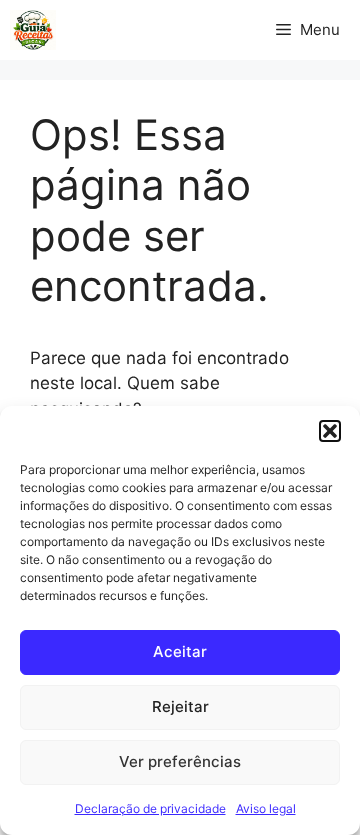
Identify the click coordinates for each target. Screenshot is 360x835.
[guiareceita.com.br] (33, 30)
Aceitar (180, 651)
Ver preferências (180, 761)
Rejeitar (180, 706)
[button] (330, 431)
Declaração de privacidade (150, 808)
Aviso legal (266, 808)
